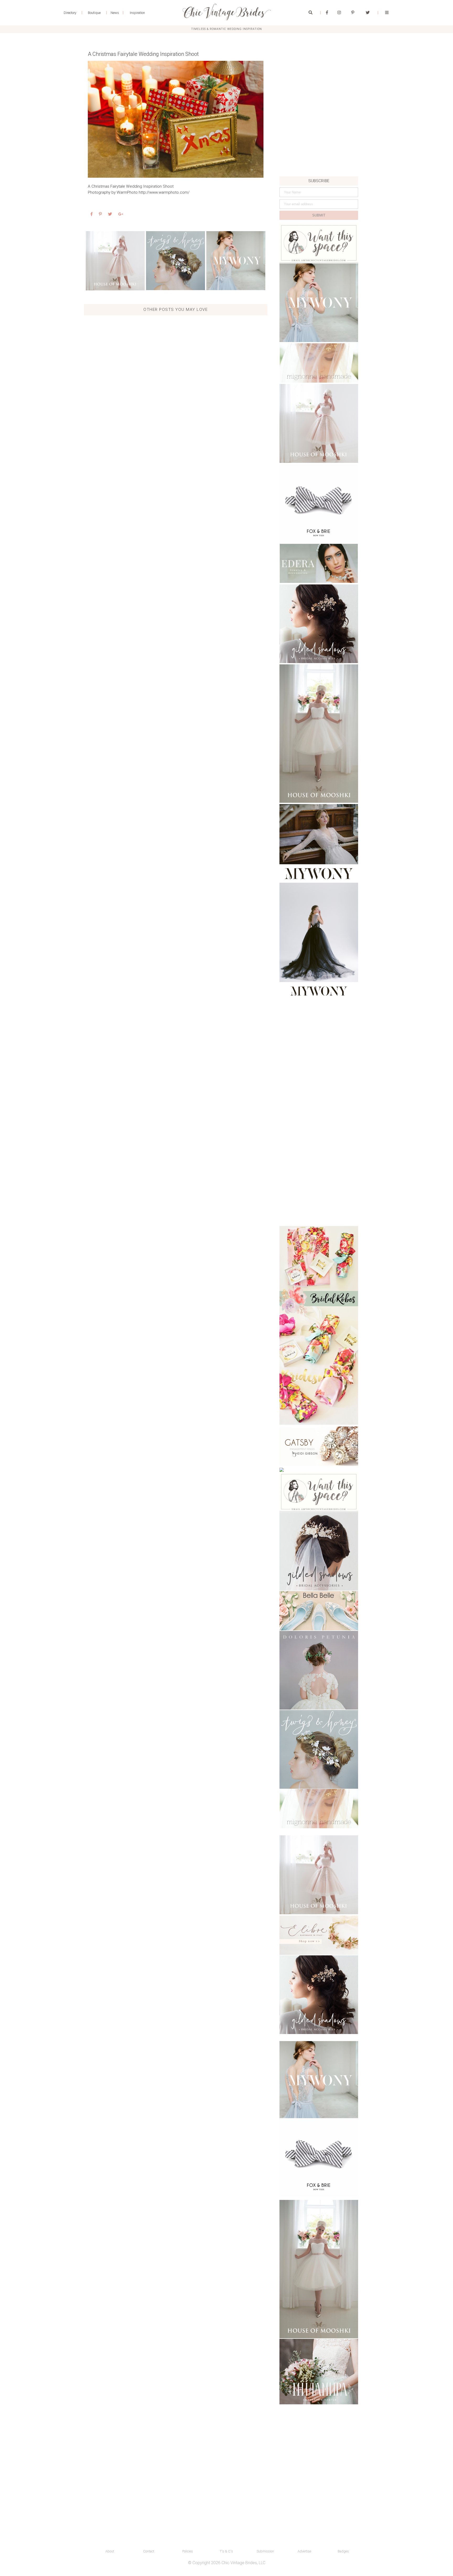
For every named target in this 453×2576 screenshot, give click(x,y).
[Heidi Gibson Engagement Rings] (319, 1446)
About (110, 2551)
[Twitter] (368, 13)
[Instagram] (339, 13)
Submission (265, 2551)
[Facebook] (327, 13)
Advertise (304, 2551)
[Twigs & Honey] (176, 261)
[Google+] (121, 214)
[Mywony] (236, 261)
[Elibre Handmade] (319, 1935)
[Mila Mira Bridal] (319, 2372)
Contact (149, 2551)
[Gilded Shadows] (319, 624)
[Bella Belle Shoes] (319, 1611)
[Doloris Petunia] (319, 1670)
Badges (343, 2551)
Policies (188, 2551)
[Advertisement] (319, 140)
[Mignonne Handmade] (319, 363)
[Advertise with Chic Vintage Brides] (319, 243)
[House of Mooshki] (319, 423)
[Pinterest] (353, 13)
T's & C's (226, 2551)
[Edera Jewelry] (319, 563)
